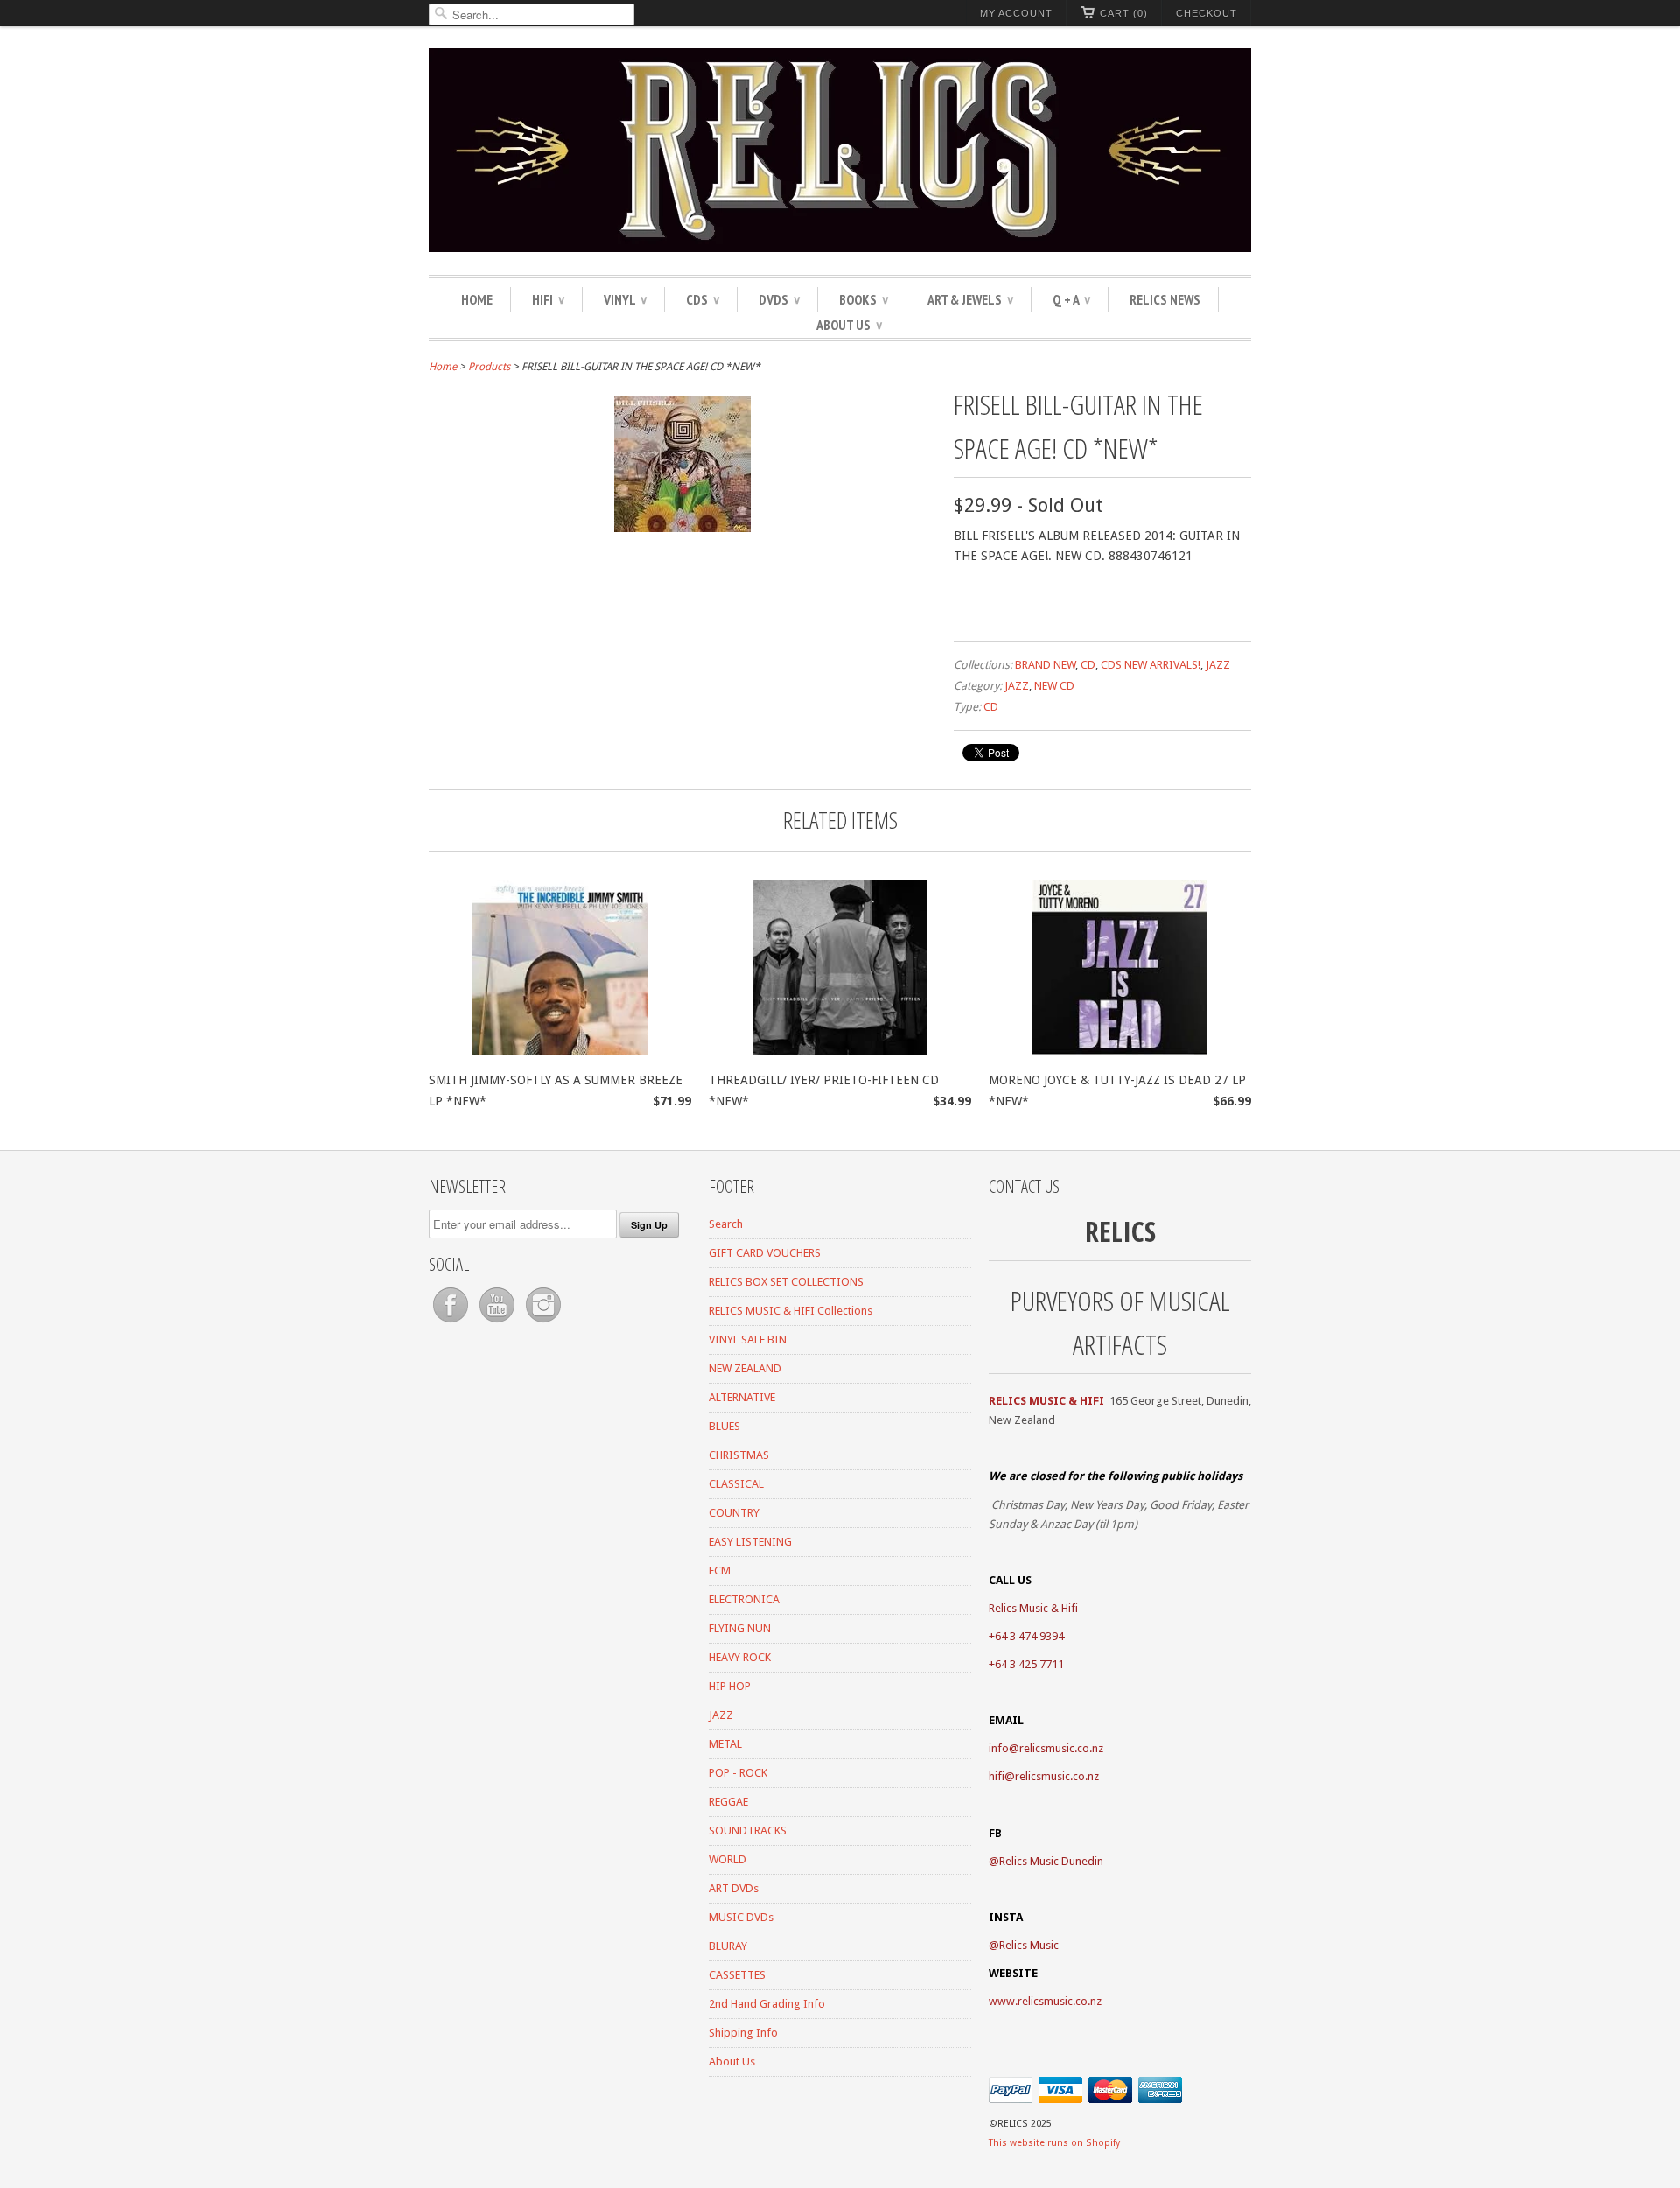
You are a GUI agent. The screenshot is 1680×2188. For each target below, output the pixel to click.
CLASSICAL (736, 1484)
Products (489, 367)
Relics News (1165, 299)
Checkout (1207, 13)
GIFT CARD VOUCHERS (765, 1253)
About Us (849, 325)
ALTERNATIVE (742, 1397)
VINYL (625, 299)
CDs (703, 299)
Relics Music (1029, 1945)
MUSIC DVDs (741, 1917)
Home (477, 299)
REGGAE (728, 1802)
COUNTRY (734, 1513)
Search (726, 1224)
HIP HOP (730, 1686)
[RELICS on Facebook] (452, 1323)
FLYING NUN (740, 1628)
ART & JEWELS (970, 299)
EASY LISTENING (750, 1542)
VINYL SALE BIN (748, 1339)
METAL (725, 1744)
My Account (1016, 13)
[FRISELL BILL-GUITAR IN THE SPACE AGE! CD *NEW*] (682, 528)
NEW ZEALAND (745, 1368)
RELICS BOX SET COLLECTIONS (786, 1282)
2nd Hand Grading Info (767, 2004)
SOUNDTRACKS (748, 1830)
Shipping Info (743, 2033)
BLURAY (728, 1946)
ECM (720, 1571)
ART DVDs (734, 1888)
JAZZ (1218, 665)
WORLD (728, 1859)
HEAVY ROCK (740, 1657)
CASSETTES (737, 1975)
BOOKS (864, 299)
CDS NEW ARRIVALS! (1151, 665)
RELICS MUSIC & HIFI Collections (791, 1311)
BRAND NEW (1045, 665)
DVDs (779, 299)
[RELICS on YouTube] (498, 1323)
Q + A (1071, 299)
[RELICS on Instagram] (543, 1323)
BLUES (724, 1426)
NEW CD (1054, 686)
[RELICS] (840, 153)
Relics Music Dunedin (1051, 1861)
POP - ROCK (738, 1773)
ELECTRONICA (744, 1599)
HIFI (548, 299)
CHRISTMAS (739, 1455)
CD (1088, 665)
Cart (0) (1124, 13)
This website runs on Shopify (1054, 2143)
